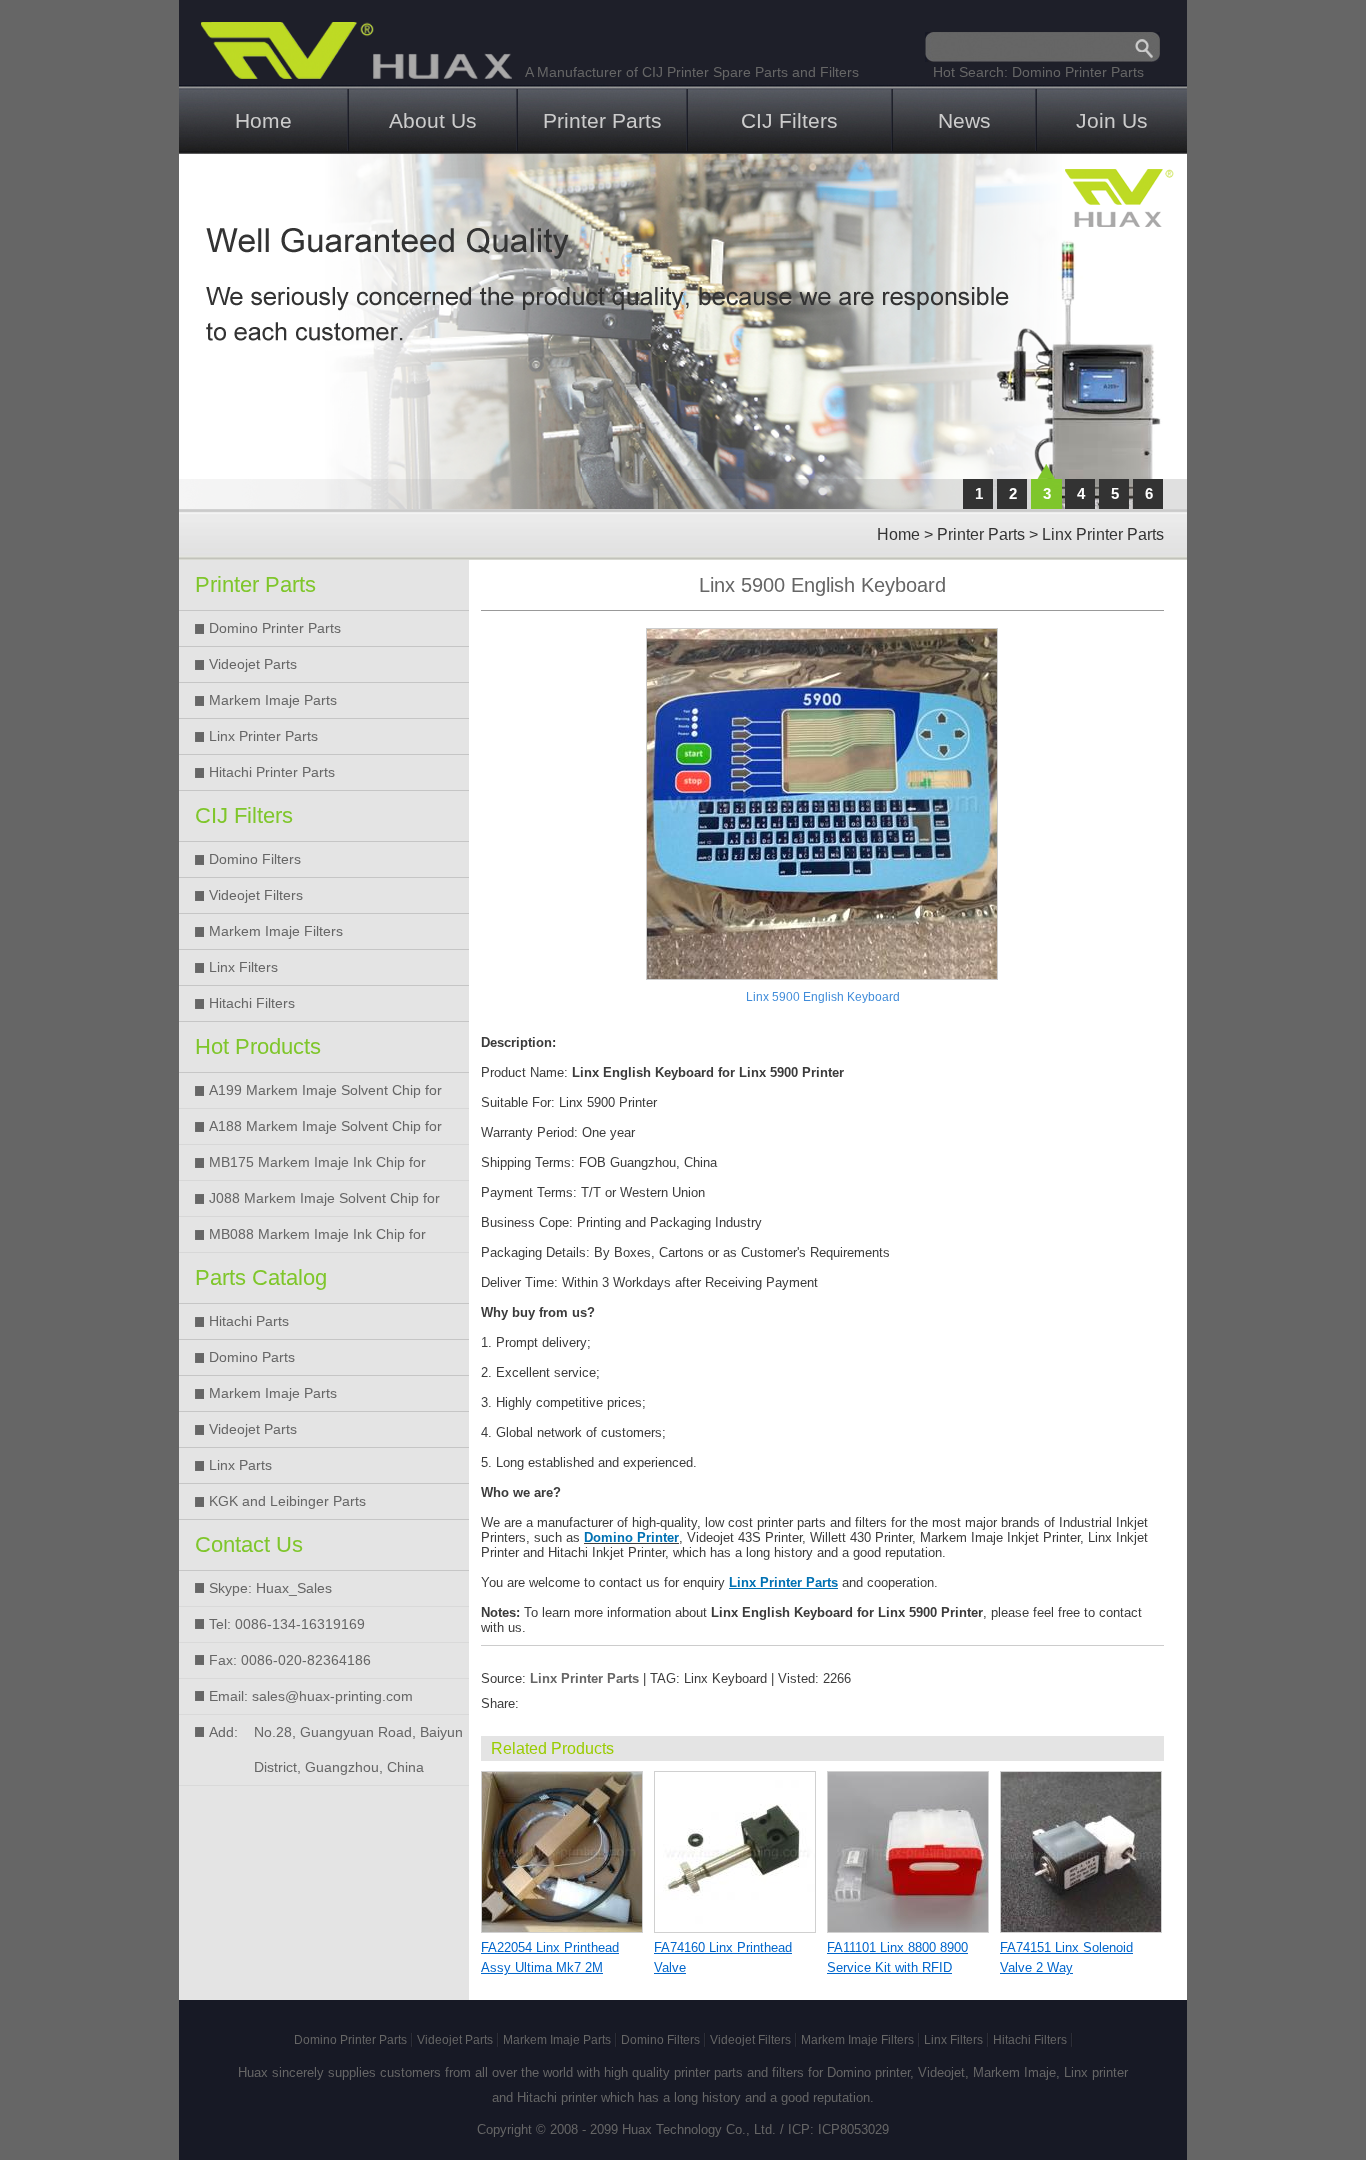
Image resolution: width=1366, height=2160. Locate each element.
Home (263, 120)
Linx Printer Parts (1103, 534)
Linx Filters (243, 967)
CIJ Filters (789, 120)
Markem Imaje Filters (276, 931)
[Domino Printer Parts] (683, 331)
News (964, 120)
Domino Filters (255, 859)
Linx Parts (240, 1465)
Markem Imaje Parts (273, 700)
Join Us (1112, 120)
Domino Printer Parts (1078, 72)
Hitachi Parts (249, 1321)
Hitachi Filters (252, 1003)
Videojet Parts (253, 664)
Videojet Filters (256, 895)
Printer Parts (602, 120)
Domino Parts (252, 1357)
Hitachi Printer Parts (272, 772)
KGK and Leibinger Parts (287, 1501)
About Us (433, 120)
